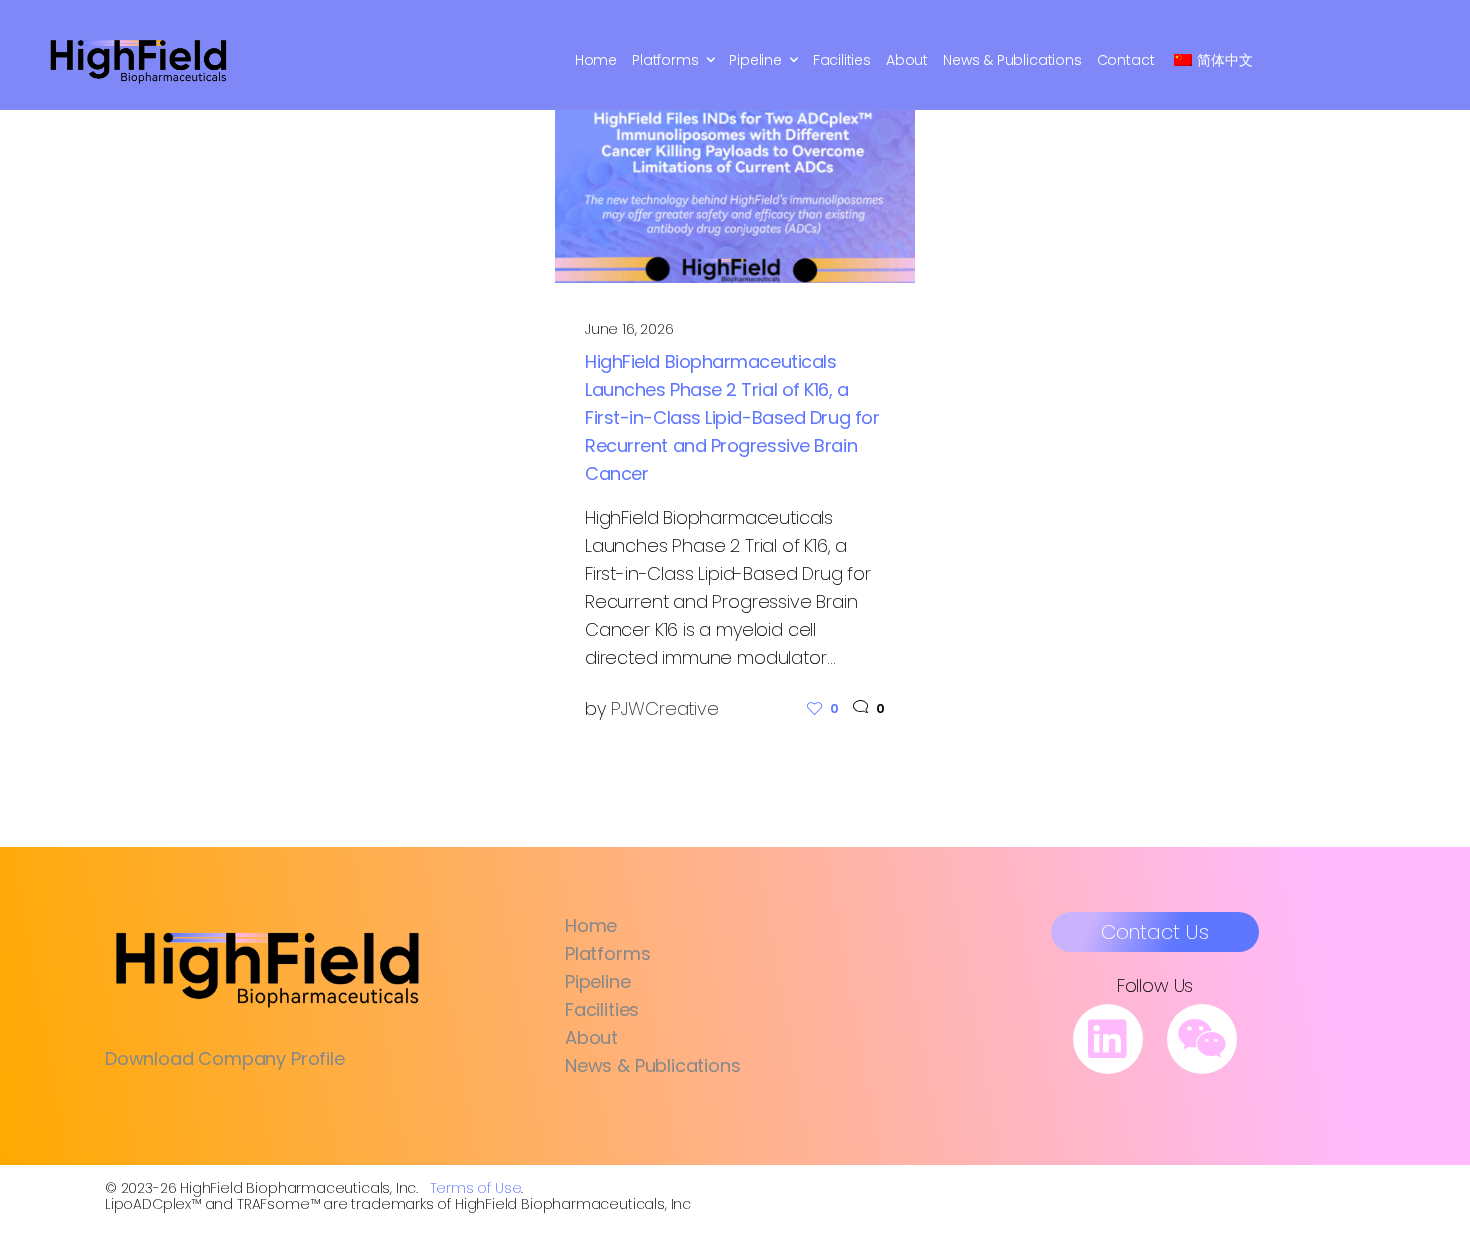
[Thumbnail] (735, 181)
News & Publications (1012, 60)
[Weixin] (1202, 1039)
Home (596, 60)
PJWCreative (665, 708)
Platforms (665, 60)
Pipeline (755, 60)
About (907, 60)
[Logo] (139, 59)
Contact (1126, 60)
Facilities (842, 60)
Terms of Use (476, 1188)
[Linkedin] (1108, 1039)
